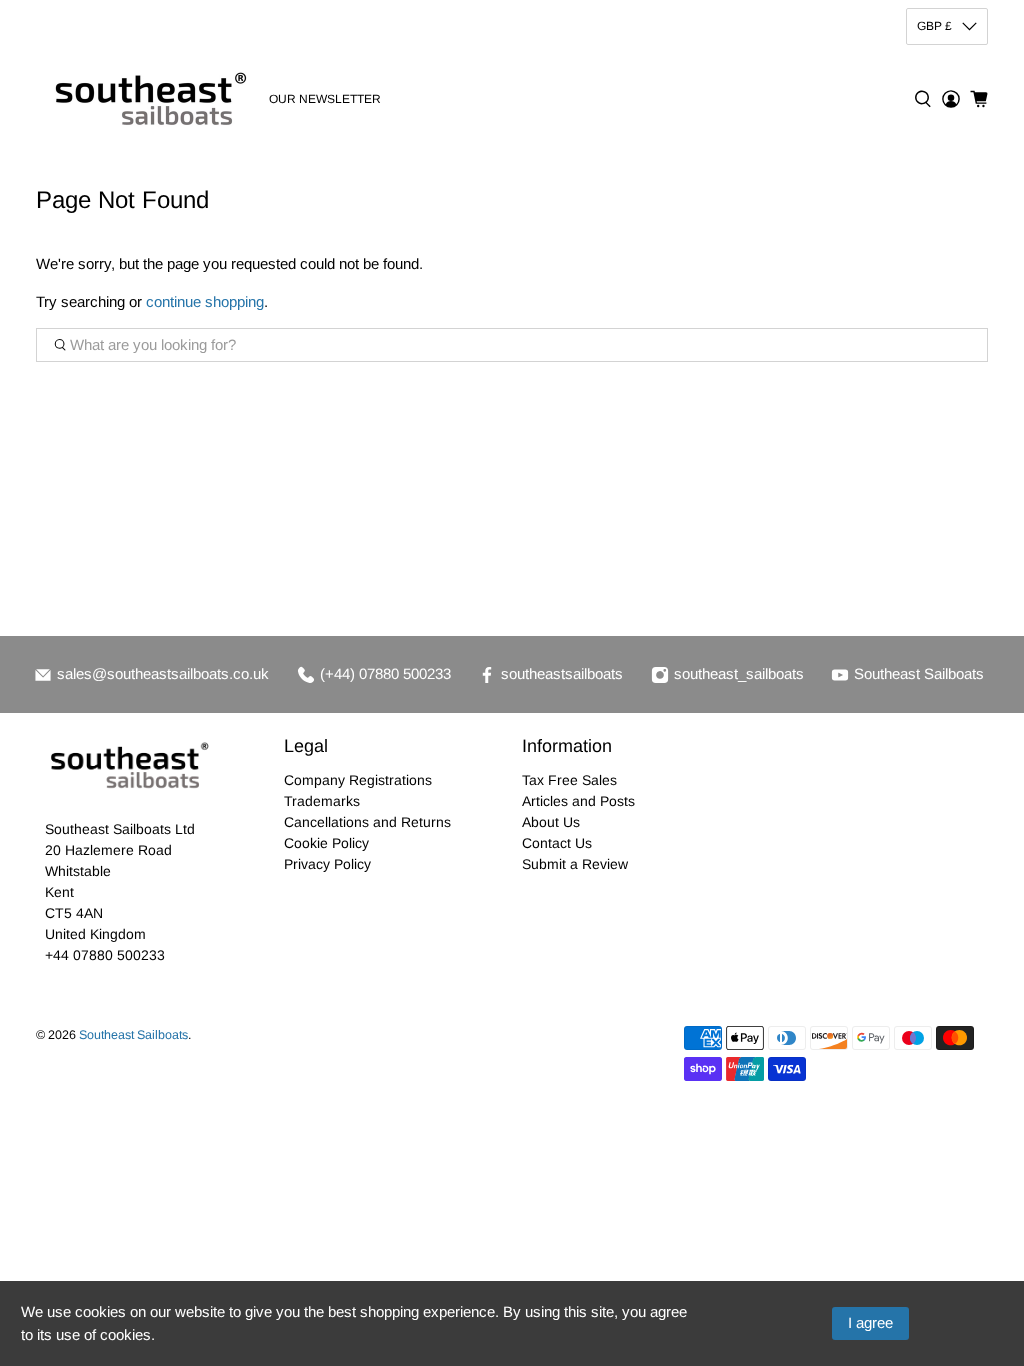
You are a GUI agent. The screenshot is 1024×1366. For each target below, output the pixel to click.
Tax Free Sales (569, 780)
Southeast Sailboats (133, 1035)
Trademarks (322, 801)
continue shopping (205, 301)
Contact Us (557, 843)
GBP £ (934, 26)
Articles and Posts (578, 801)
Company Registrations (358, 780)
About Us (551, 822)
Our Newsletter (325, 99)
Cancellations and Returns (367, 822)
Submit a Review (575, 864)
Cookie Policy (326, 843)
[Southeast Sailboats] (147, 99)
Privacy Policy (327, 864)
